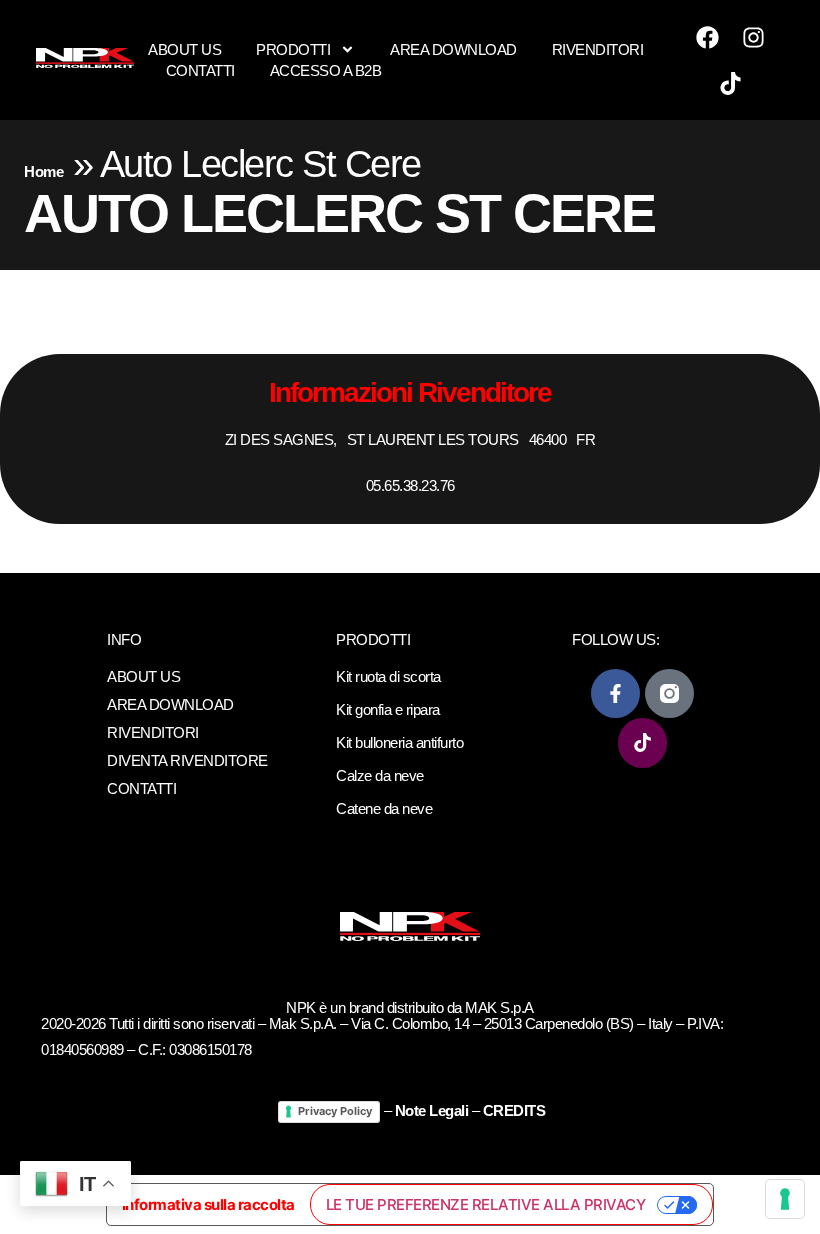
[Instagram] (754, 37)
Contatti (200, 70)
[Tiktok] (731, 83)
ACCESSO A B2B (326, 70)
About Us (184, 49)
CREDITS (514, 1110)
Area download (453, 49)
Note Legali (432, 1110)
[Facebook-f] (615, 693)
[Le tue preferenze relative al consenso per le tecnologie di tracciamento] (785, 1199)
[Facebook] (708, 37)
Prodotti (293, 49)
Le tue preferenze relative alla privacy (486, 1204)
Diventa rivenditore (187, 760)
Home (43, 171)
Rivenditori (598, 49)
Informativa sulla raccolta (208, 1204)
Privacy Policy (335, 1111)
